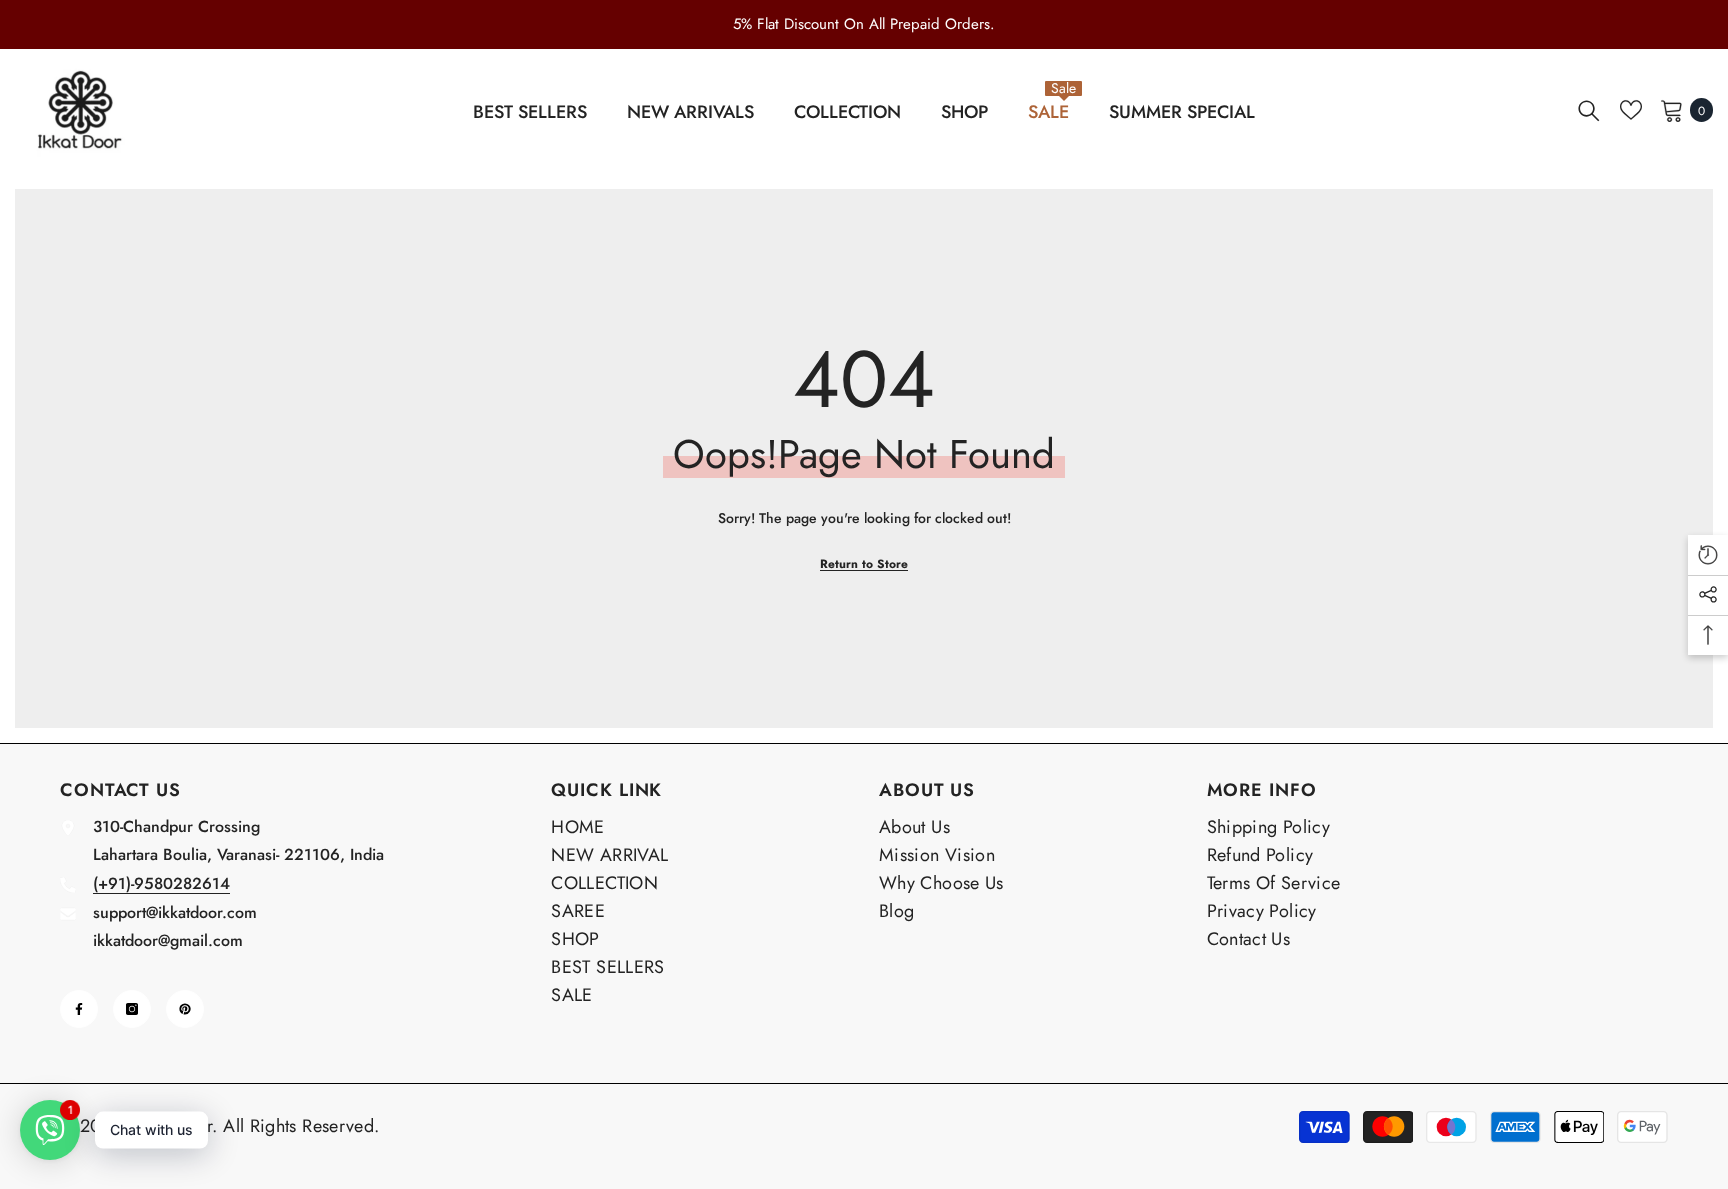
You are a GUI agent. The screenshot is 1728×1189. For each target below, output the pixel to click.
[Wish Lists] (1631, 110)
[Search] (1589, 110)
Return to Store (864, 564)
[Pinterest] (185, 1009)
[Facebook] (79, 1009)
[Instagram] (132, 1009)
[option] (864, 24)
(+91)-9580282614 (161, 883)
